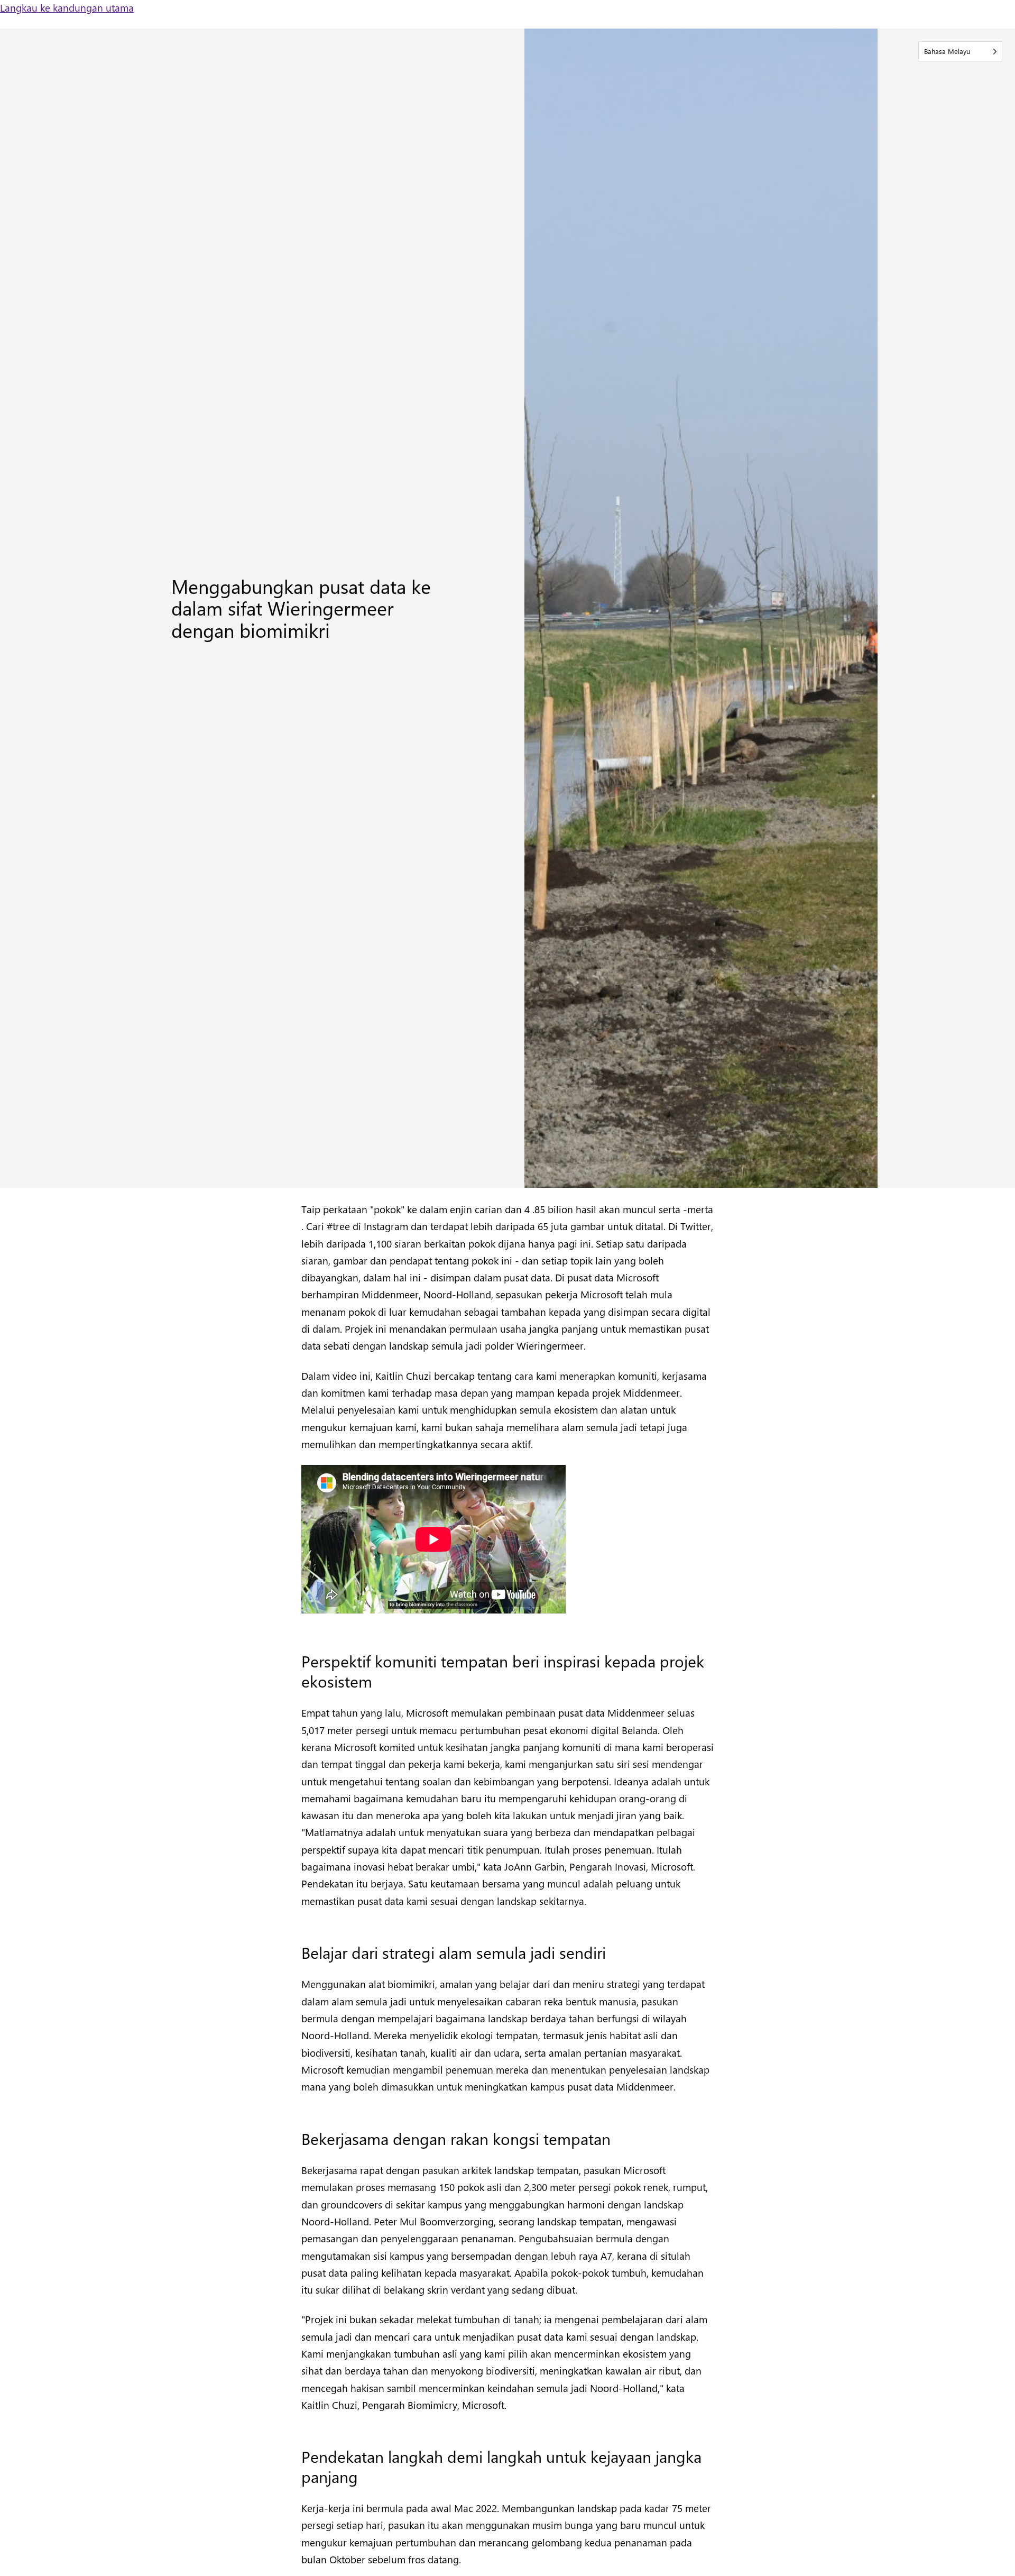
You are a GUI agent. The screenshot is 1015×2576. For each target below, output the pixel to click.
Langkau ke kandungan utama (67, 7)
